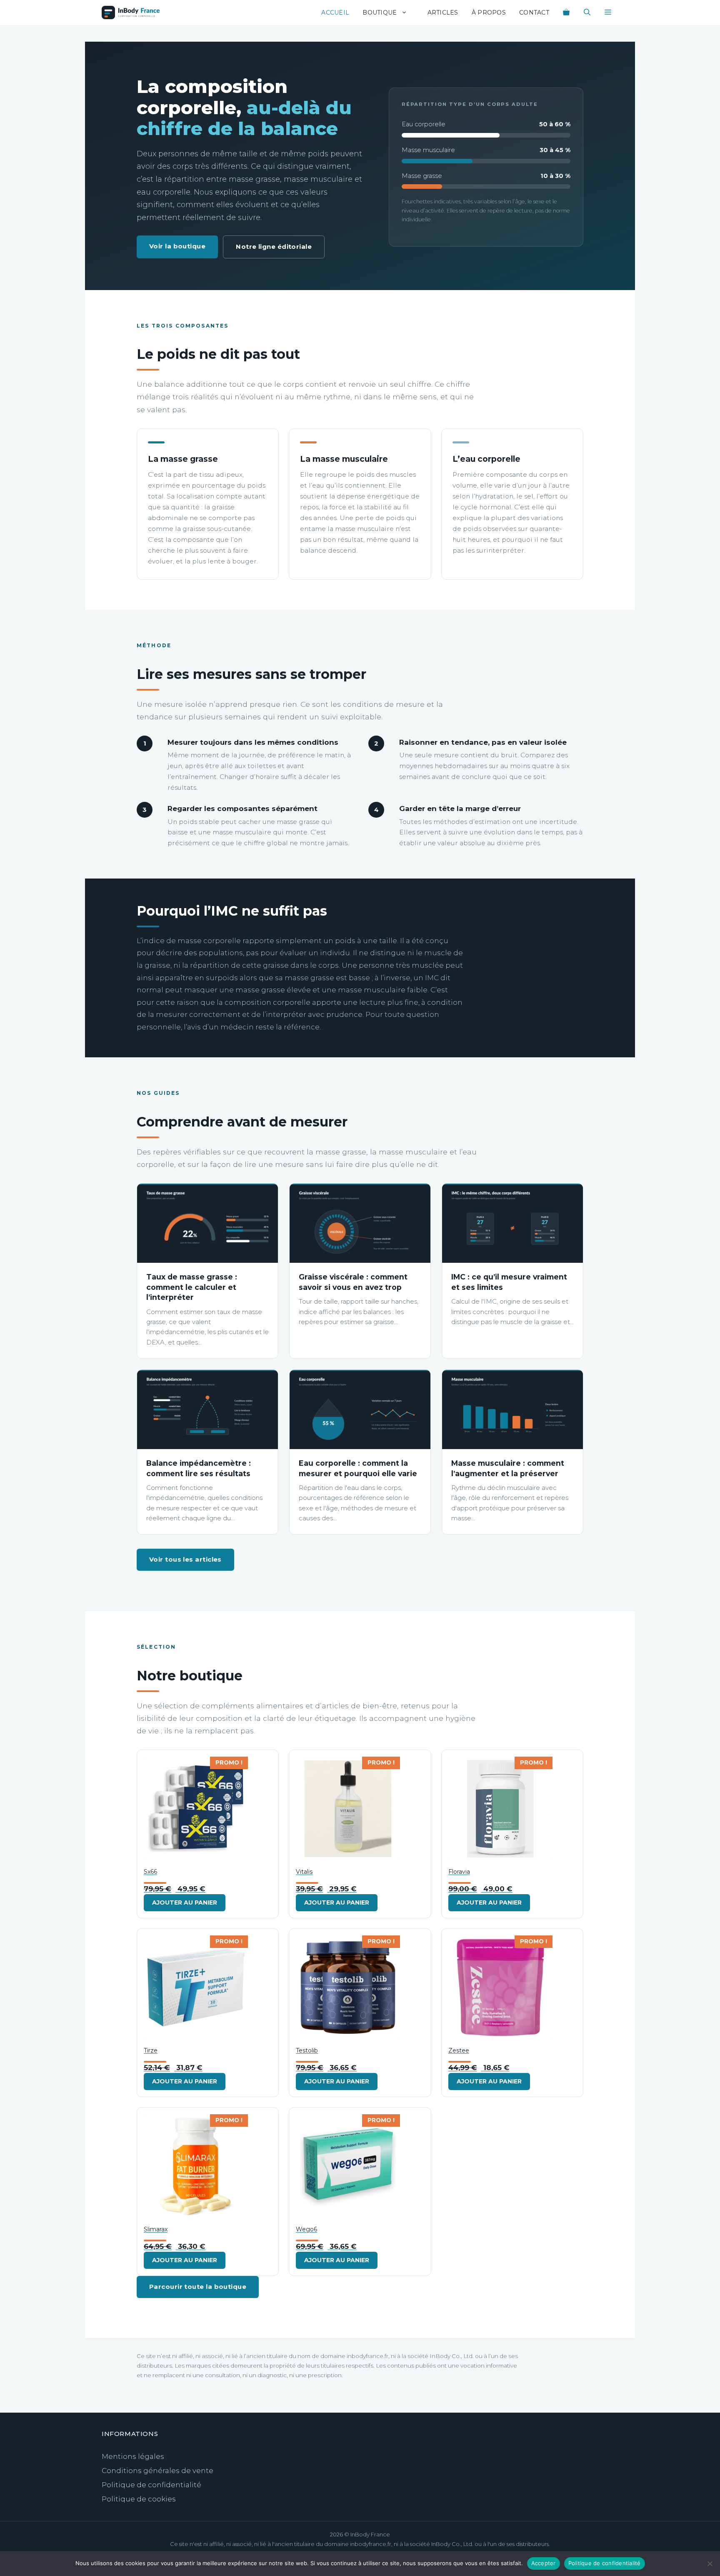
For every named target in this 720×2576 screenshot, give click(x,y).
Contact (534, 13)
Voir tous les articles (185, 1559)
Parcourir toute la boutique (198, 2287)
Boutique (380, 13)
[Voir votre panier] (566, 13)
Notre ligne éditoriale (274, 247)
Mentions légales (133, 2456)
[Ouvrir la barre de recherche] (587, 13)
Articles (443, 13)
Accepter (544, 2563)
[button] (608, 13)
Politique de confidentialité (151, 2485)
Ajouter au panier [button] (185, 1903)
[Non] (710, 2563)
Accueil (335, 13)
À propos (489, 13)
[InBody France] (131, 13)
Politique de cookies (139, 2499)
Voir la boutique (177, 246)
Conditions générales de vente (157, 2471)
